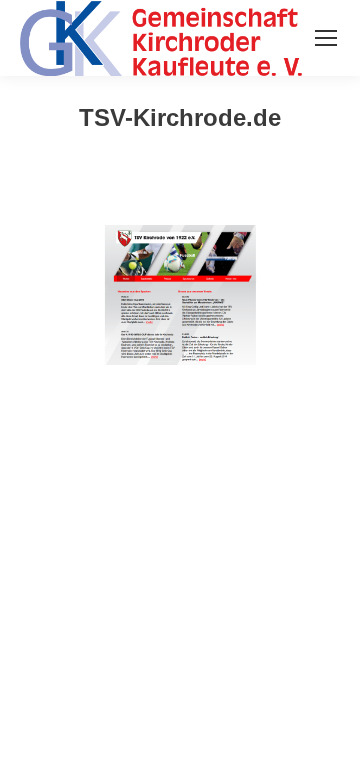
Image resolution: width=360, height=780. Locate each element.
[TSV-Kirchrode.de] (180, 295)
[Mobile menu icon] (326, 38)
